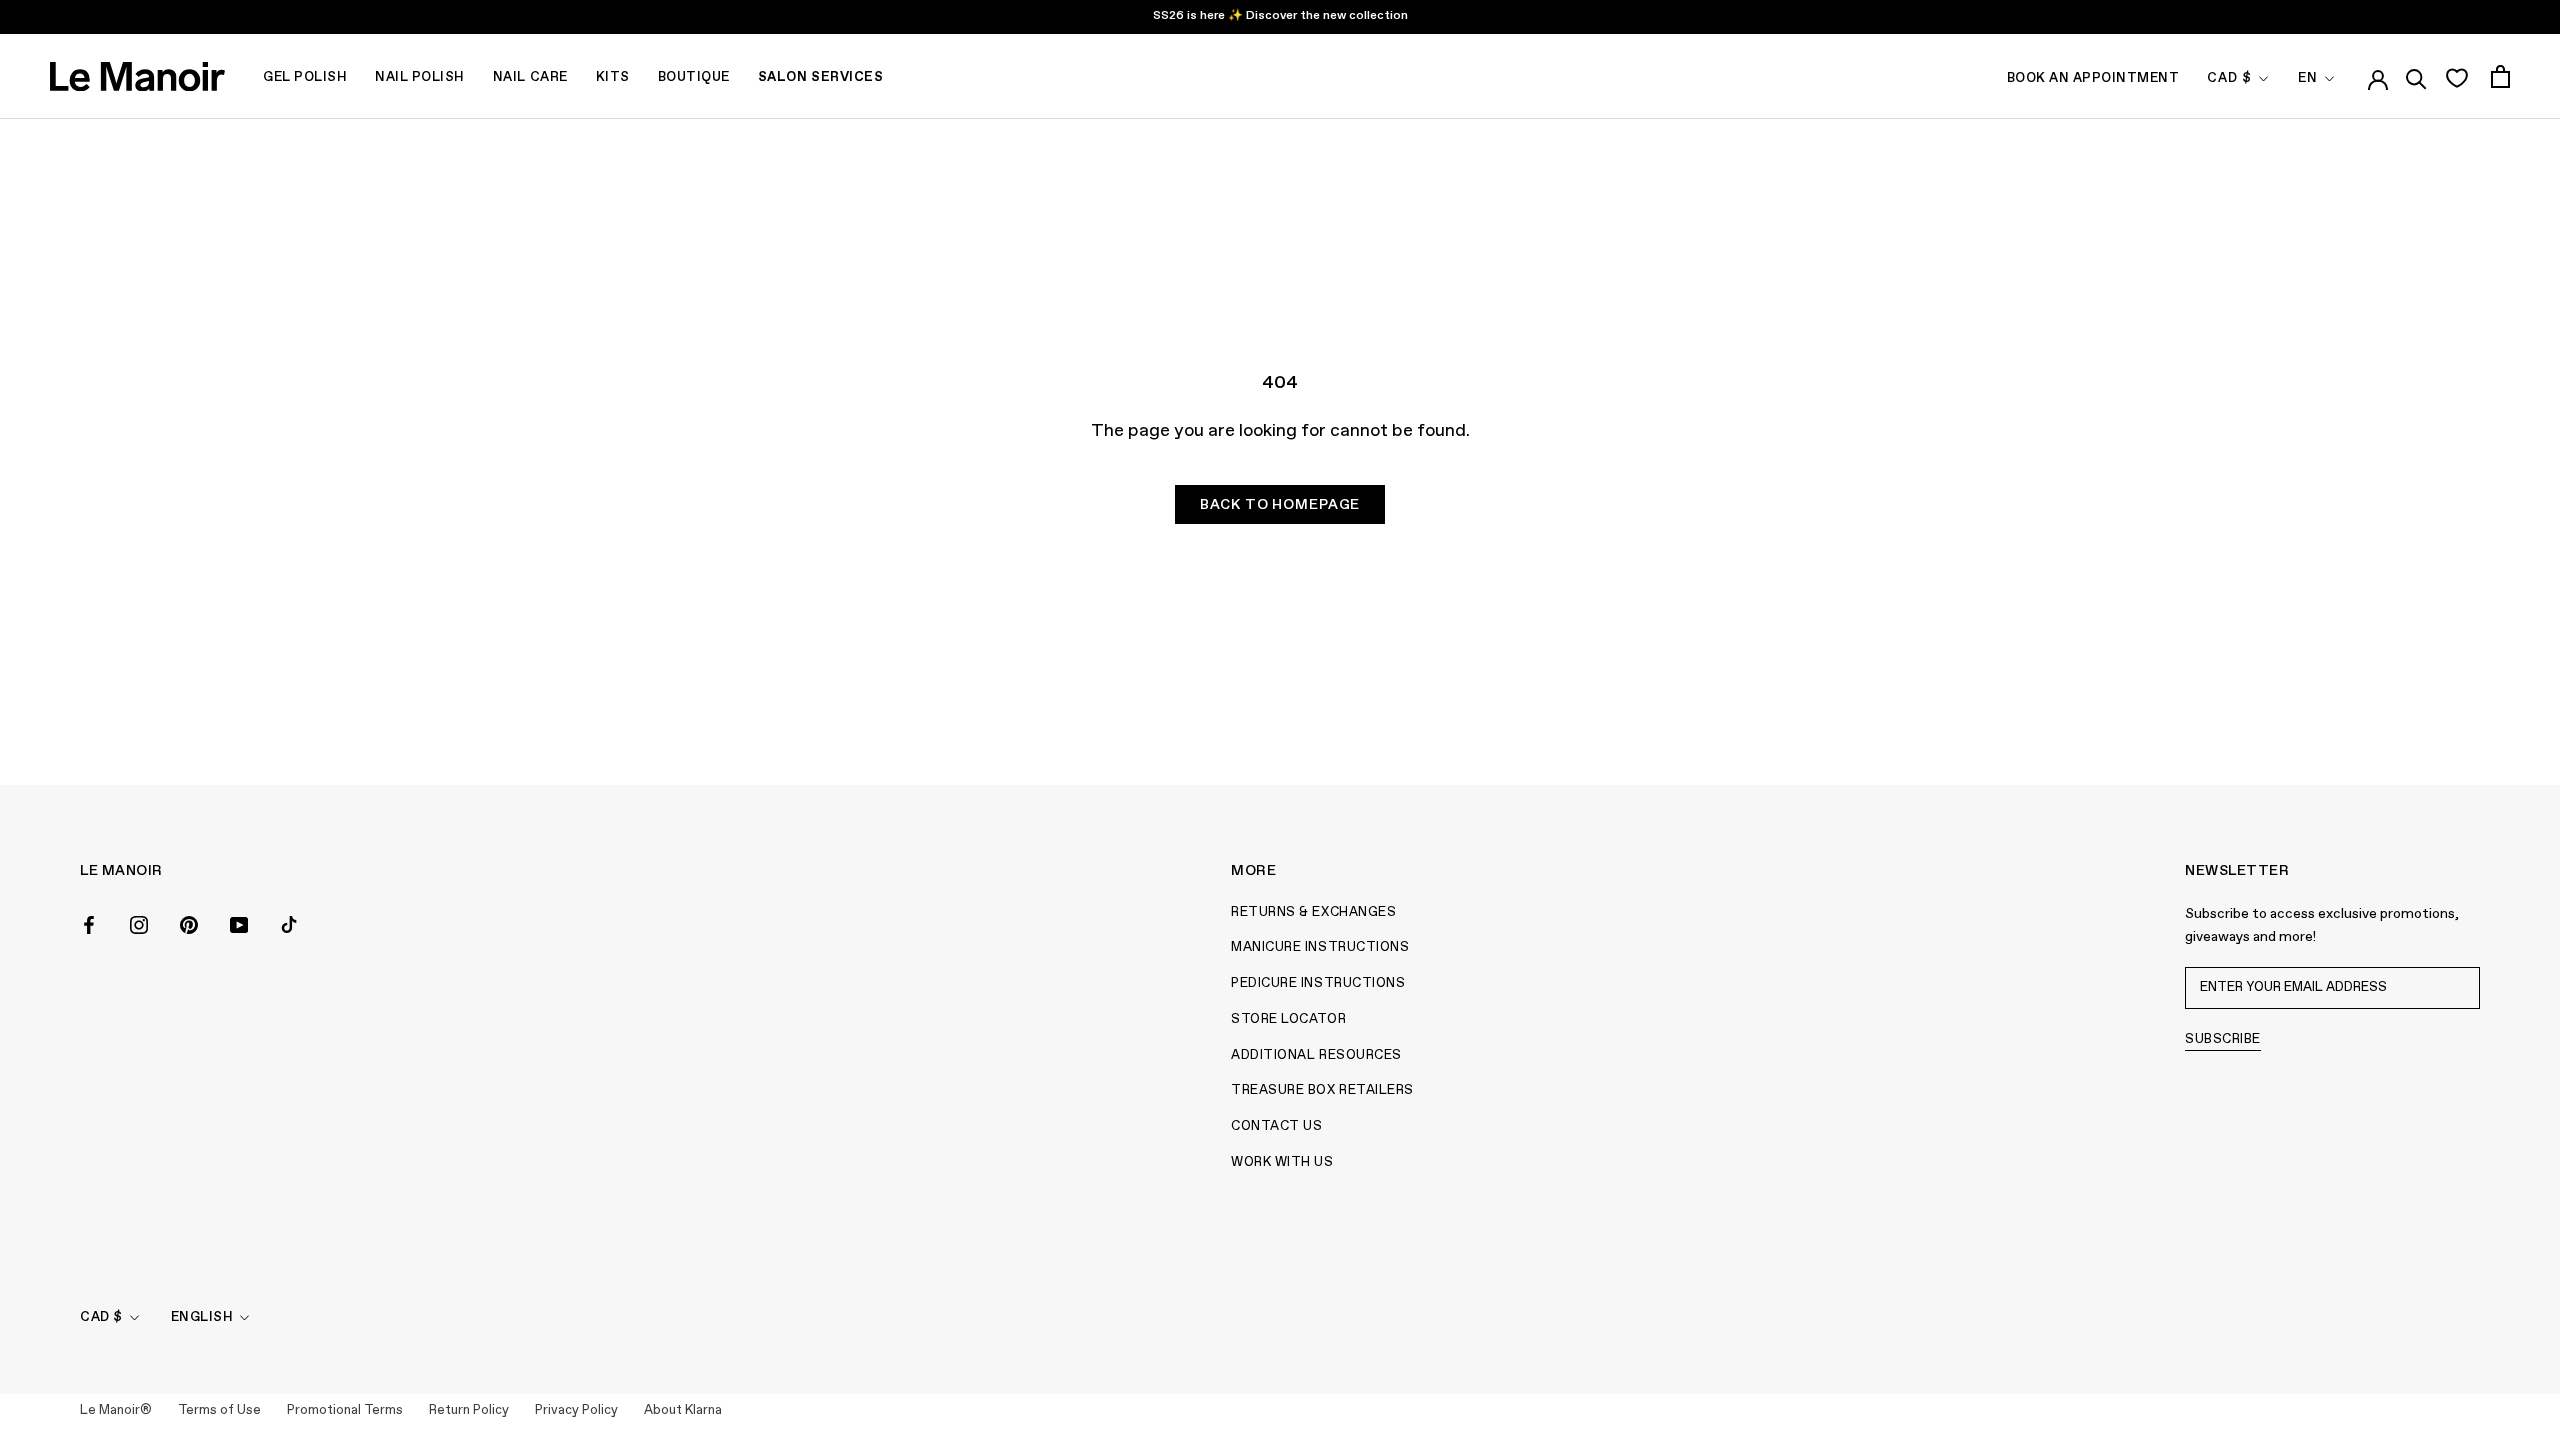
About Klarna (683, 1410)
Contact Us (1276, 1126)
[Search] (2416, 76)
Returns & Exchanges (1313, 912)
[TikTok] (289, 924)
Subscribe (2223, 1039)
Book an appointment (2093, 78)
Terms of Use (219, 1410)
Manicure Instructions (1320, 947)
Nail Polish (420, 77)
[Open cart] (2500, 76)
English (202, 1317)
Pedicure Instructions (1318, 983)
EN (2308, 78)
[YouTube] (239, 924)
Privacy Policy (576, 1410)
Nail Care (530, 77)
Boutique (694, 77)
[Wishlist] (2456, 77)
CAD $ (2229, 78)
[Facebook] (89, 924)
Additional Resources (1316, 1055)
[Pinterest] (189, 924)
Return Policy (469, 1410)
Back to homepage (1280, 505)
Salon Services (820, 77)
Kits (613, 77)
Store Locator (1288, 1019)
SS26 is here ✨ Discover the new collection (1280, 16)
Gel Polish (305, 77)
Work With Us (1282, 1162)
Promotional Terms (345, 1410)
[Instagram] (139, 924)
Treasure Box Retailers (1322, 1090)
